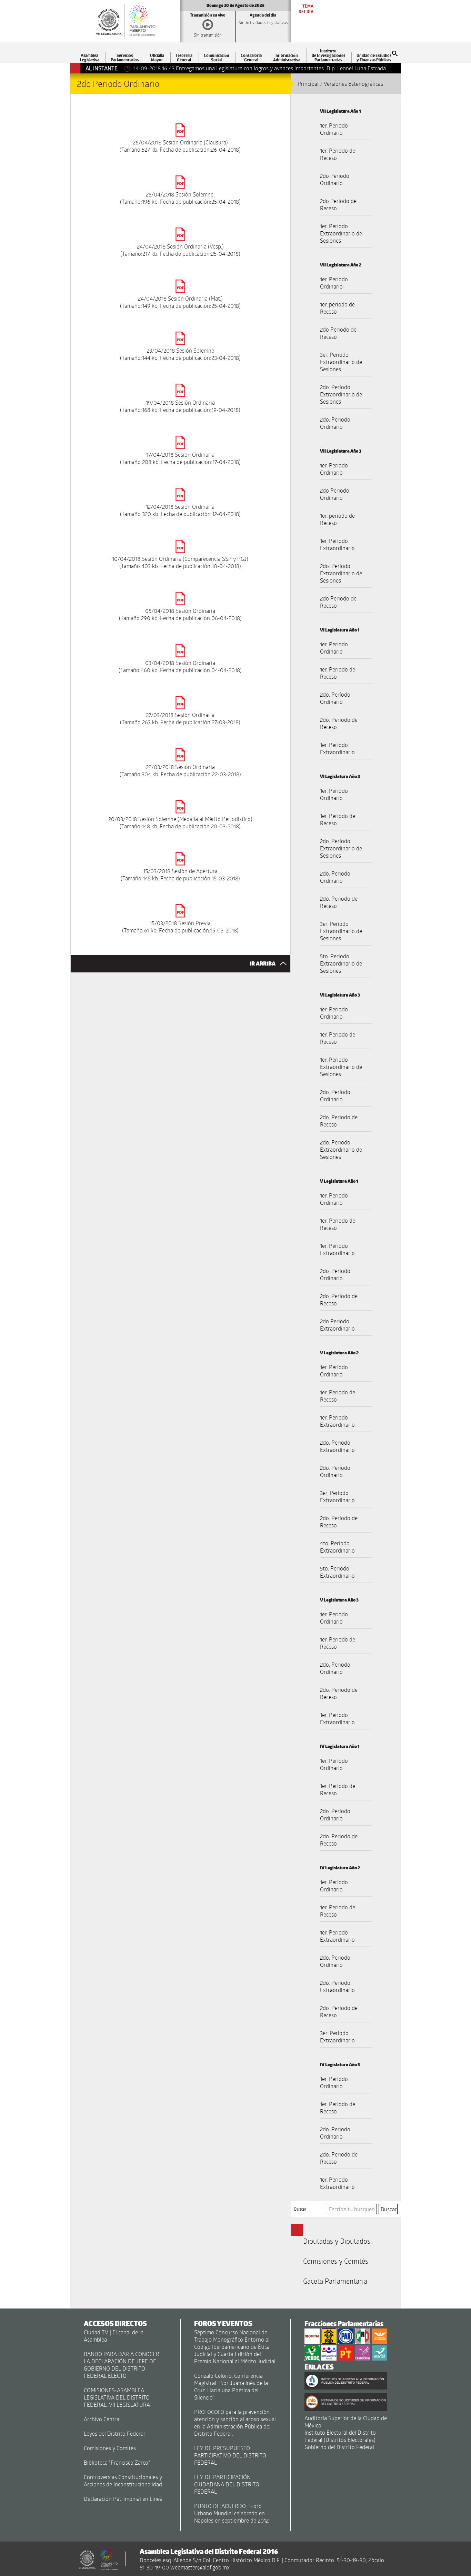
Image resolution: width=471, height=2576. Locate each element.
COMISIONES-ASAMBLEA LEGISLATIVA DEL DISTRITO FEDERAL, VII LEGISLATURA (117, 2397)
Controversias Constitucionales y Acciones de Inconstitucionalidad (123, 2481)
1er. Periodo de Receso (338, 154)
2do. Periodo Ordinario (335, 423)
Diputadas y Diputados (337, 2241)
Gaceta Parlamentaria (335, 2281)
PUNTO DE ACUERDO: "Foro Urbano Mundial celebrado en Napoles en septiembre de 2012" (232, 2513)
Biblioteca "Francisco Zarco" (117, 2462)
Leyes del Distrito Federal (114, 2433)
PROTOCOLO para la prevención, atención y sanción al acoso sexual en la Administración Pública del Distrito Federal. (235, 2423)
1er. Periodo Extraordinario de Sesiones (341, 233)
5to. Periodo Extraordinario (337, 1572)
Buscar (300, 2209)
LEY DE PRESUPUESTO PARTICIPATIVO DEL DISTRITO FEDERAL (230, 2455)
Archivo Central (102, 2419)
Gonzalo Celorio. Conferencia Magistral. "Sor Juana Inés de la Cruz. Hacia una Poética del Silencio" (231, 2386)
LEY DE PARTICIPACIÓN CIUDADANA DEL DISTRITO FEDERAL (227, 2484)
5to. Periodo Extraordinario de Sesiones (341, 963)
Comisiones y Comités (336, 2261)
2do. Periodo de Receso (339, 723)
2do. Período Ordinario (335, 698)
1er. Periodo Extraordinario (337, 544)
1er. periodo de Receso (337, 308)
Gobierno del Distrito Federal (339, 2447)
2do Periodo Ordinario (335, 179)
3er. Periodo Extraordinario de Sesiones (341, 362)
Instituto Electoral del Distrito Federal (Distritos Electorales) (340, 2436)
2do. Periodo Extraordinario (337, 1446)
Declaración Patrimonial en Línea (123, 2499)
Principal (308, 84)
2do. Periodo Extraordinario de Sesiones (341, 394)
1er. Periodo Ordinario (334, 129)
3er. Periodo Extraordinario (337, 1496)
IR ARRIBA (263, 964)
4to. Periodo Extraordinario (337, 1547)
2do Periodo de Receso (338, 204)
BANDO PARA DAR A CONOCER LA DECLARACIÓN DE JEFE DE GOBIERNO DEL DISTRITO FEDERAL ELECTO (122, 2365)
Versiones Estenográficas (353, 84)
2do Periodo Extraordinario (337, 1325)
